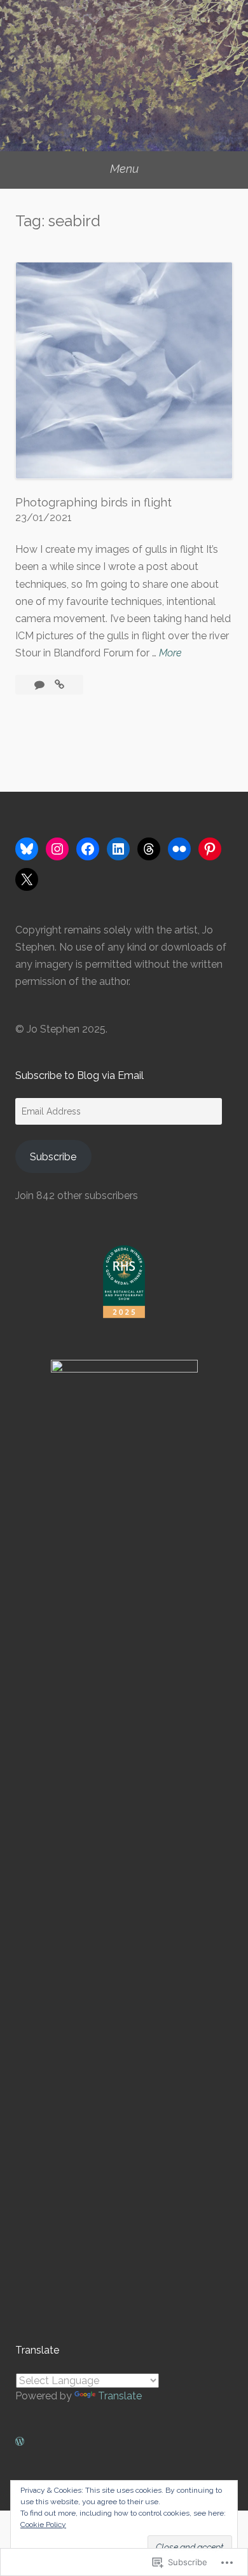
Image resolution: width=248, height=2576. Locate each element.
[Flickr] (179, 849)
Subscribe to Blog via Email (79, 1075)
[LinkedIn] (118, 849)
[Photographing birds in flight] (59, 685)
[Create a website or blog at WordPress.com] (20, 2442)
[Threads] (149, 849)
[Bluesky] (27, 849)
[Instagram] (57, 849)
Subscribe (53, 1157)
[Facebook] (88, 849)
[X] (27, 879)
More (170, 654)
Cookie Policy (43, 2525)
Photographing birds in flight (93, 502)
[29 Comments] (41, 685)
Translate (120, 2396)
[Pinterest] (210, 849)
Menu (124, 169)
